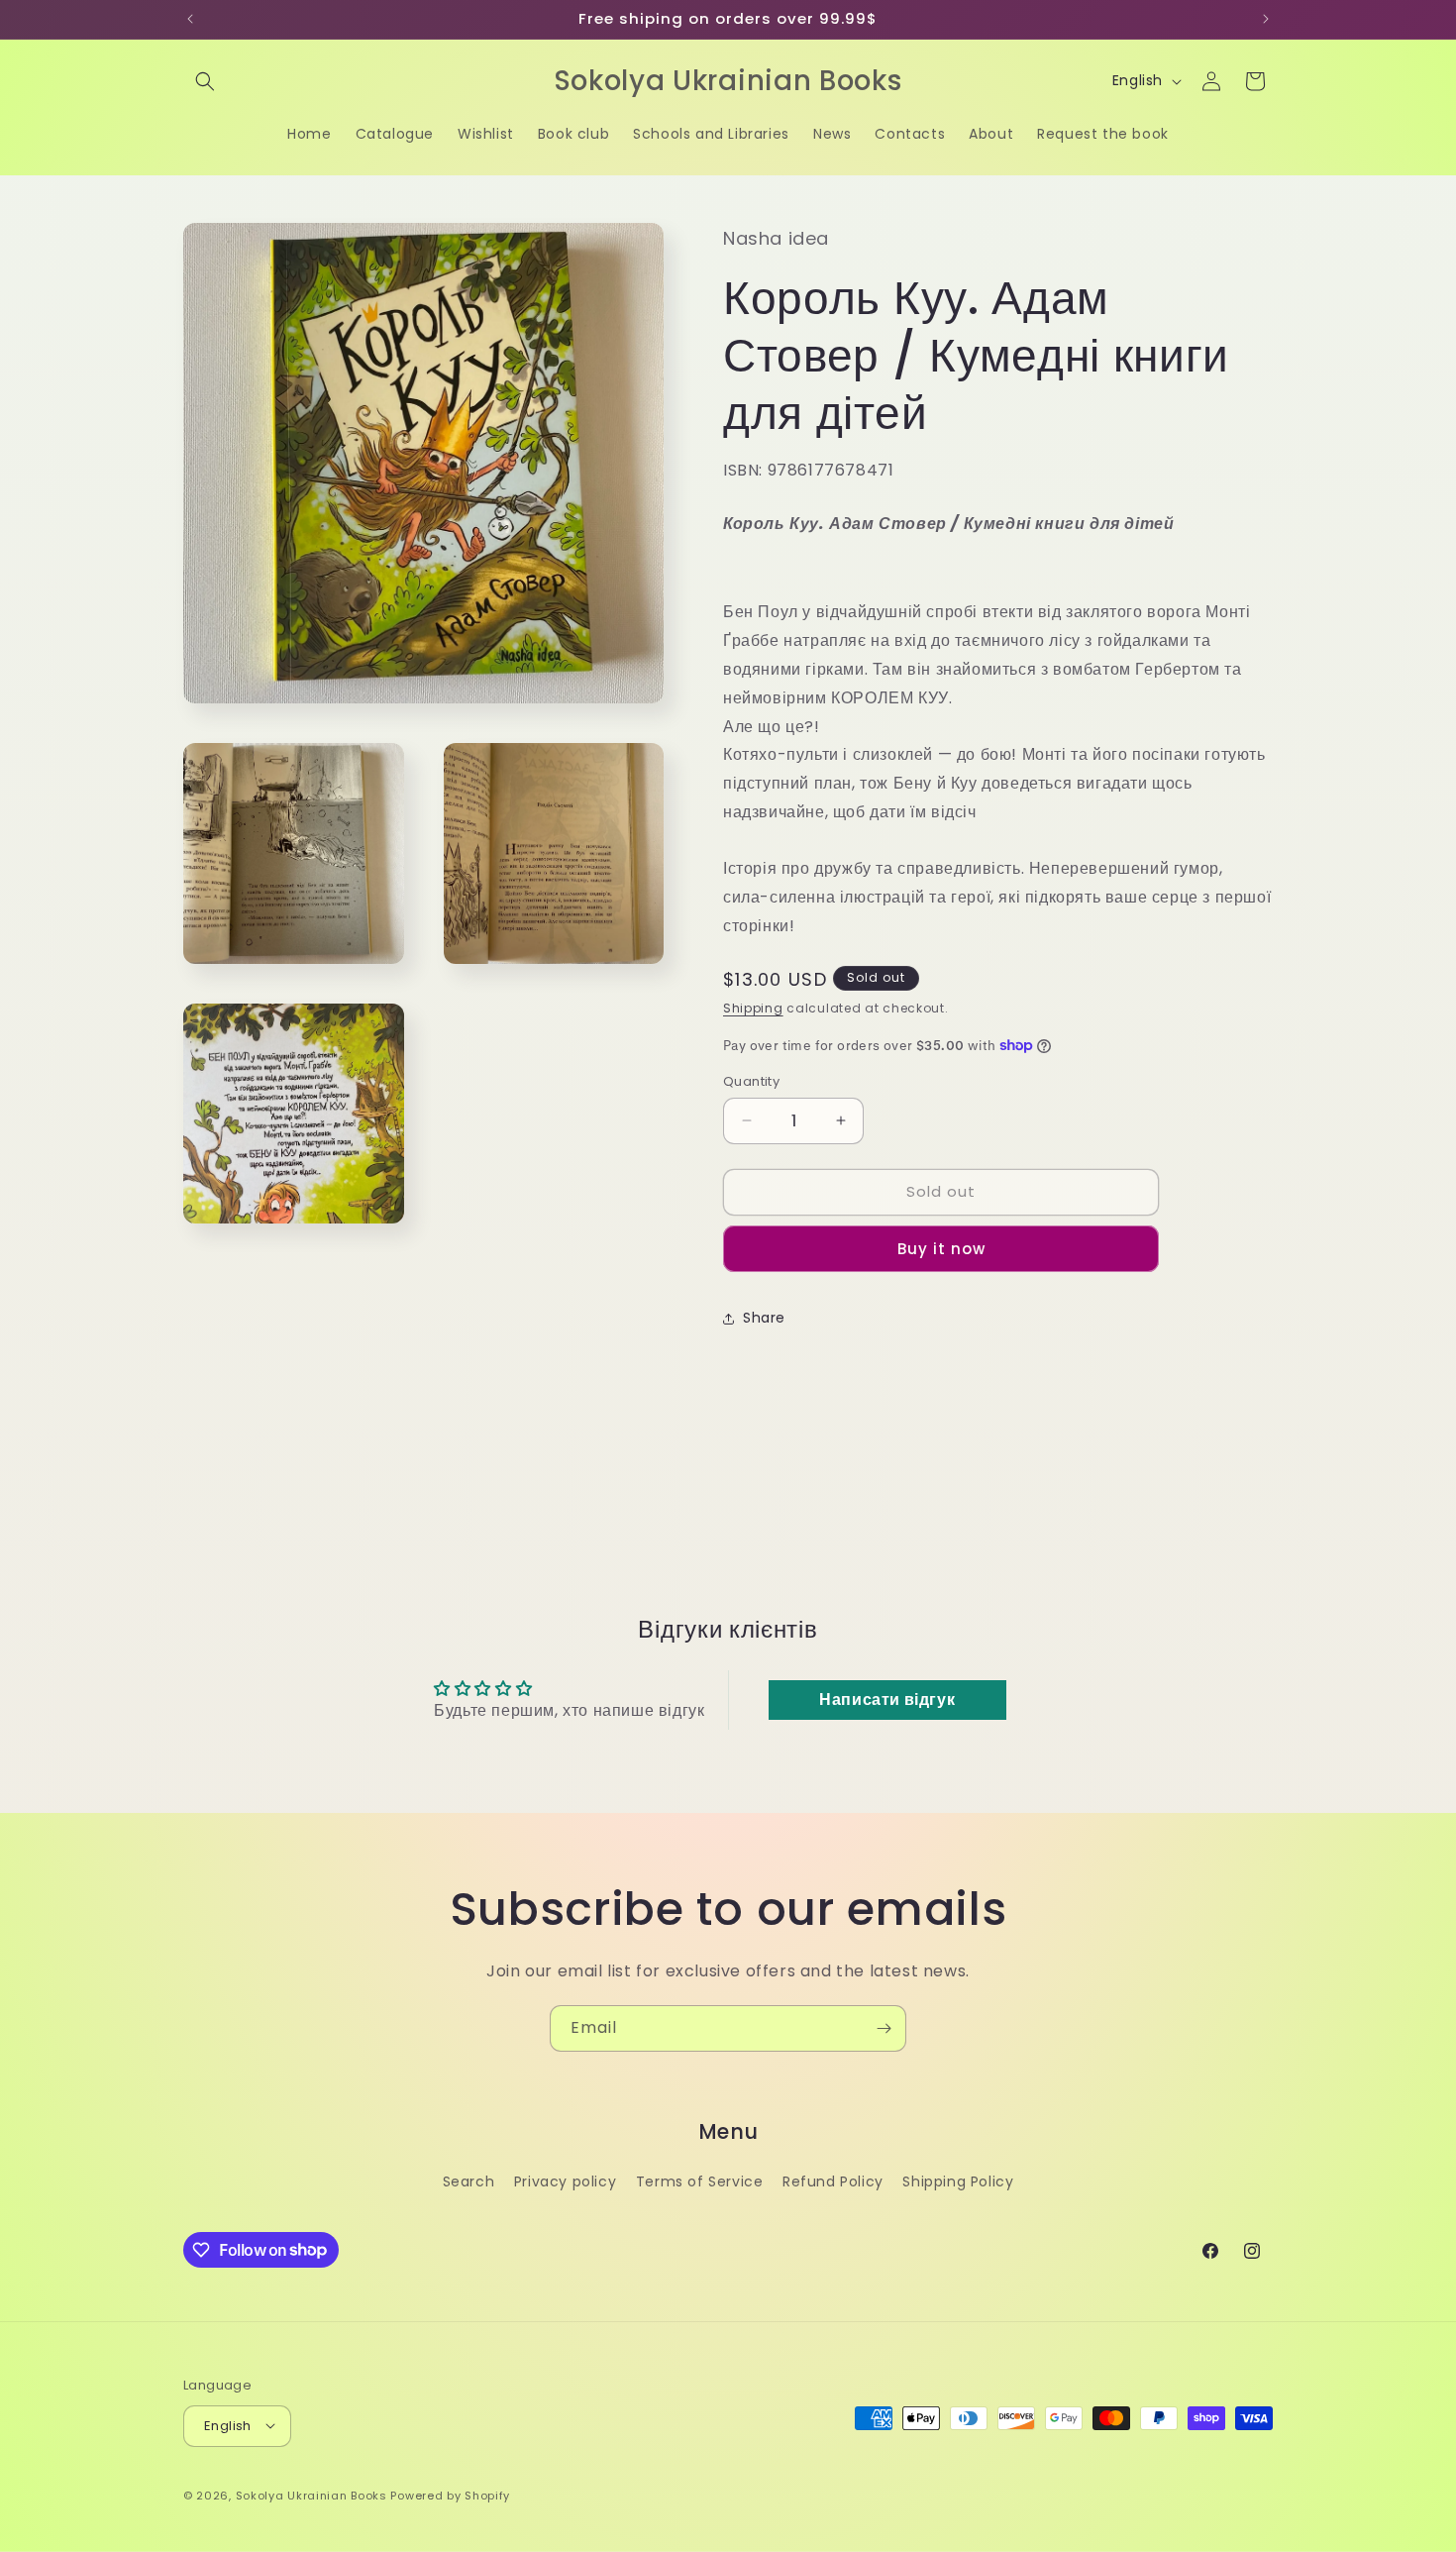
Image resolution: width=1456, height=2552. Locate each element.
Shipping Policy (958, 2181)
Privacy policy (565, 2181)
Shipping (753, 1008)
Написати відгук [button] (887, 1700)
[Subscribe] (884, 2028)
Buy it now (941, 1249)
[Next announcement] (1266, 19)
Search (469, 2181)
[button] (205, 81)
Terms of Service (700, 2181)
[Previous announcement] (190, 19)
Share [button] (764, 1318)
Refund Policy (833, 2181)
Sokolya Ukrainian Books (312, 2495)
